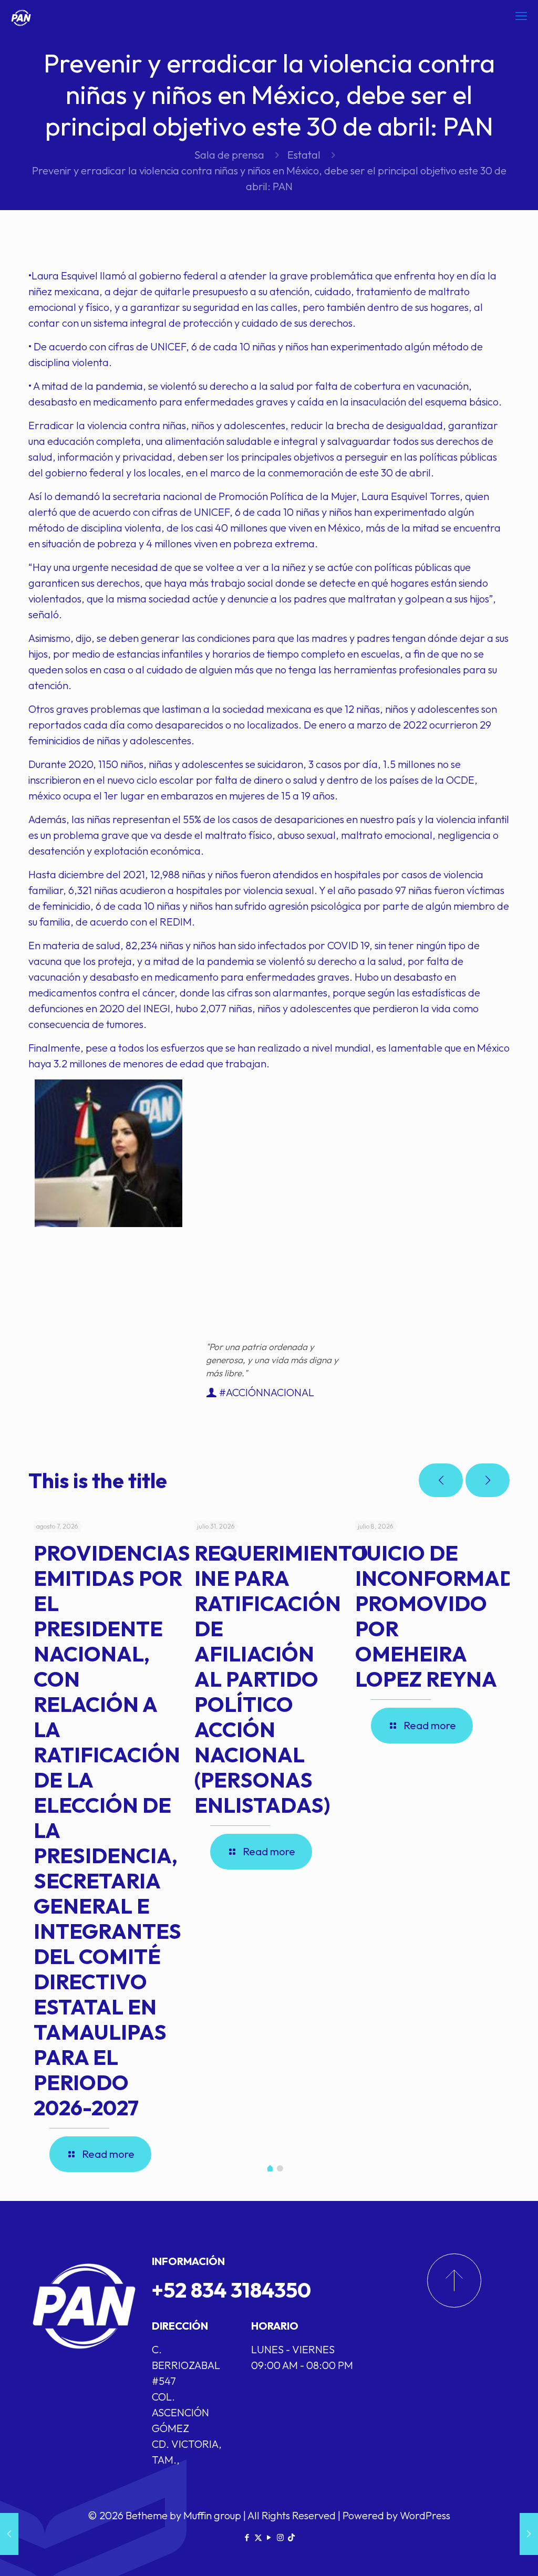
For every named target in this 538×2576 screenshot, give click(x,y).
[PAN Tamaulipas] (21, 16)
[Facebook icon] (247, 2537)
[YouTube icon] (269, 2537)
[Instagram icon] (280, 2537)
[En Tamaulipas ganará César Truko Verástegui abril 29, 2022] (9, 2534)
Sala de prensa (229, 155)
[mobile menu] (521, 16)
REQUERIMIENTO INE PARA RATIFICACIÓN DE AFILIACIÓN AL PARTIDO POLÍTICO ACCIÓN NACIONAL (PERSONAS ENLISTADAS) (281, 1679)
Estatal (304, 155)
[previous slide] (441, 1480)
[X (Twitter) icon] (258, 2537)
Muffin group (212, 2515)
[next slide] (488, 1480)
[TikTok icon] (291, 2537)
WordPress (425, 2515)
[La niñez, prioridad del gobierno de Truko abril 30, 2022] (529, 2534)
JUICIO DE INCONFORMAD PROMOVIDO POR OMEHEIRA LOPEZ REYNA (435, 1616)
